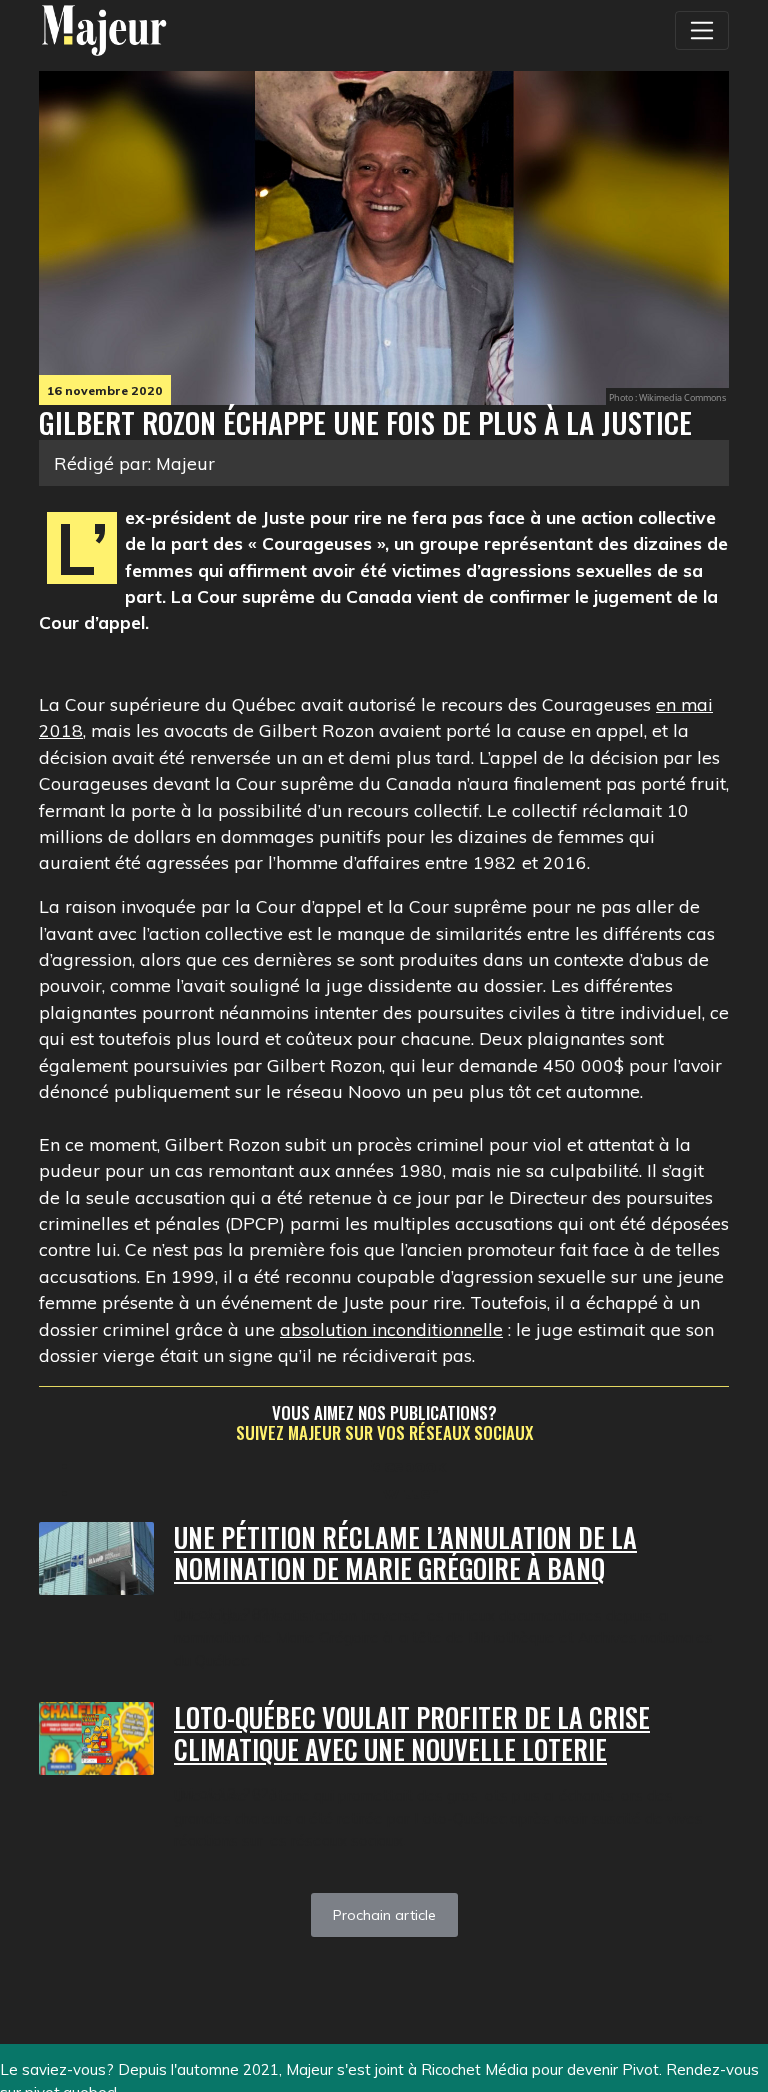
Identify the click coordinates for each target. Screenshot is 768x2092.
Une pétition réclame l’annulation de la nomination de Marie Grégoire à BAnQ (405, 1553)
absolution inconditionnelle (391, 1329)
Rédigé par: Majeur (134, 463)
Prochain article (384, 1915)
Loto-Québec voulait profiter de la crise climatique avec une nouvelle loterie (412, 1733)
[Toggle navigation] (702, 30)
